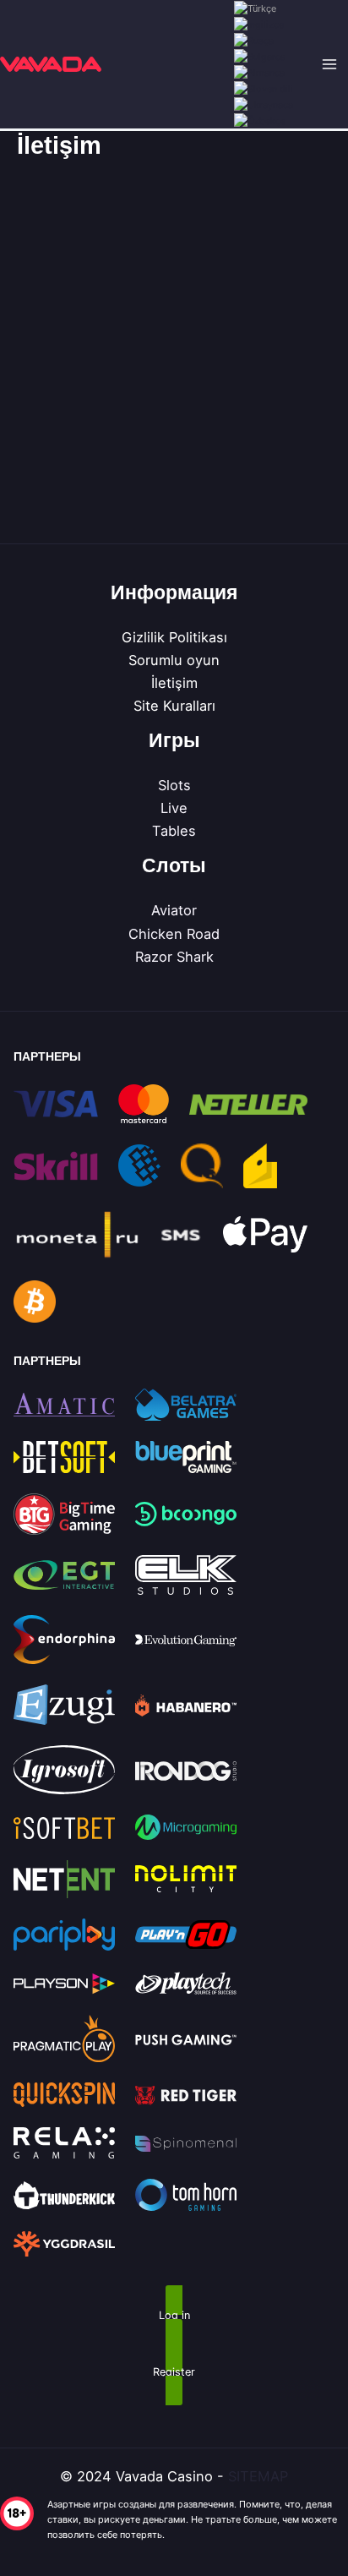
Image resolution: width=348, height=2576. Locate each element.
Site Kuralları (174, 706)
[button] (174, 2317)
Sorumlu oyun (174, 660)
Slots (174, 785)
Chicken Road (174, 934)
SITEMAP (258, 2476)
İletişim (174, 683)
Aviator (174, 910)
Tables (174, 831)
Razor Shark (174, 957)
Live (174, 808)
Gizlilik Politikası (174, 637)
